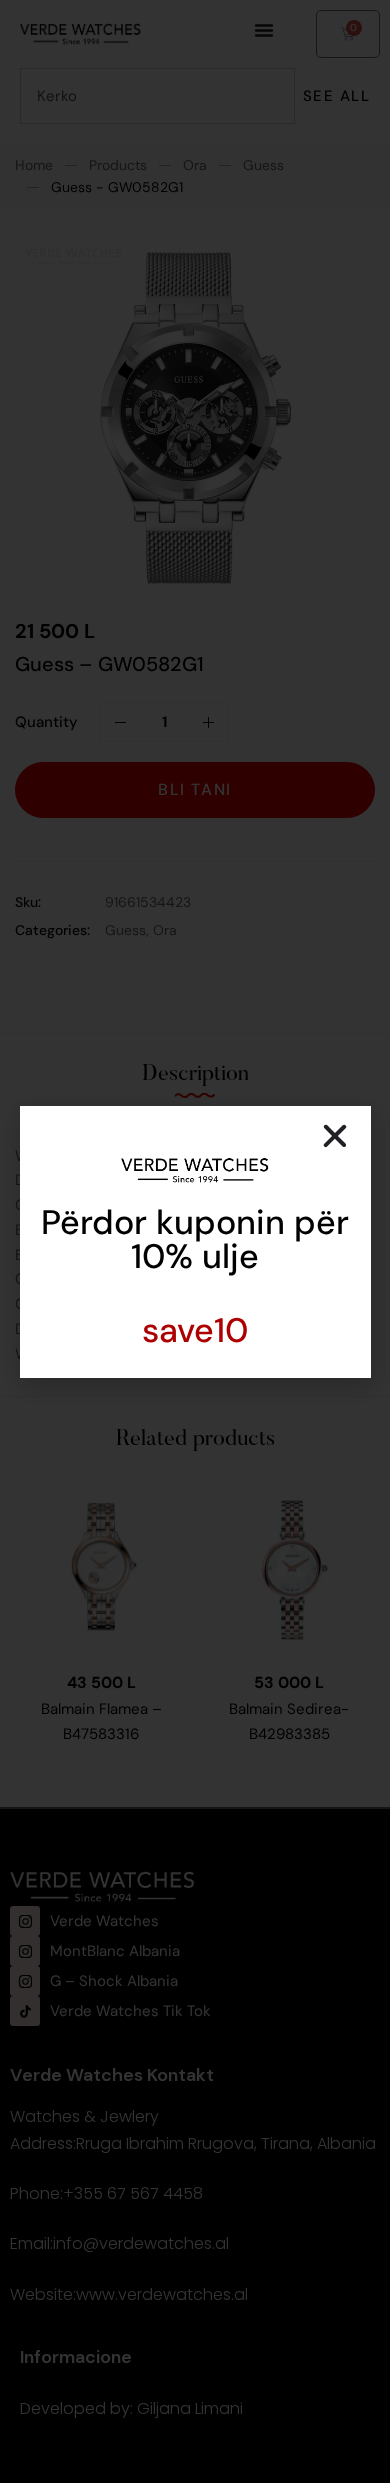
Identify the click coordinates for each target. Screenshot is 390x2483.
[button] (335, 1136)
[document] (195, 1241)
